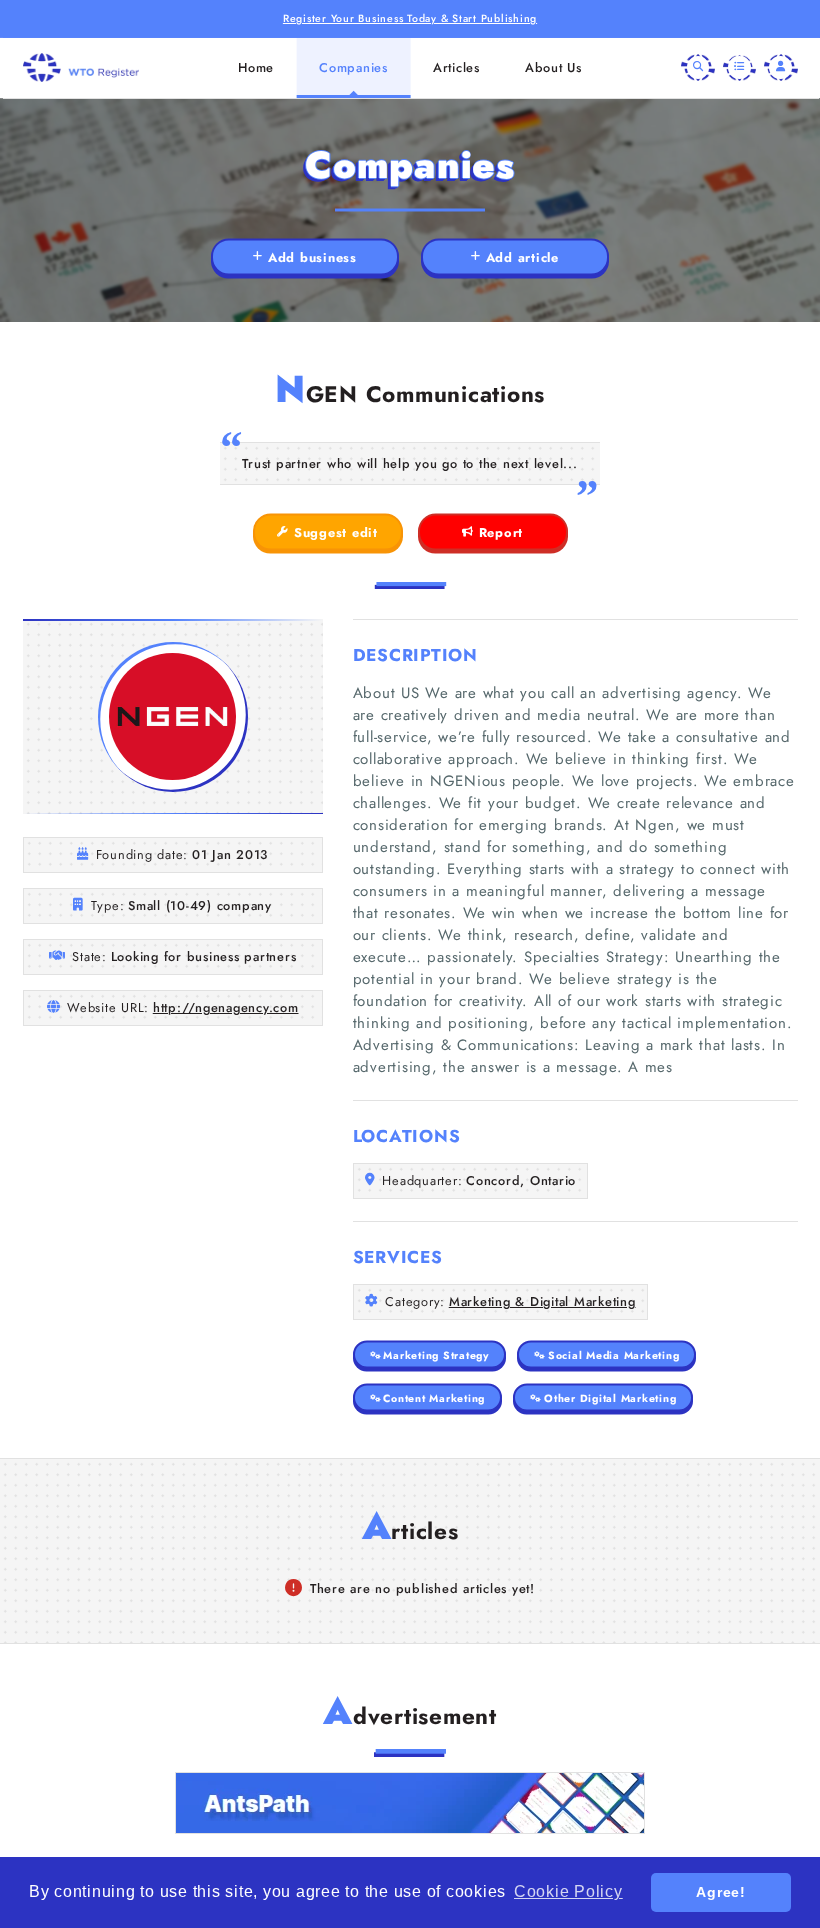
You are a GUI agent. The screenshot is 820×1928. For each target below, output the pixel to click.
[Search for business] (698, 68)
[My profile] (781, 68)
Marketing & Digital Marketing (542, 1301)
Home (256, 67)
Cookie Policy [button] (568, 1891)
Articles (456, 67)
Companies (353, 67)
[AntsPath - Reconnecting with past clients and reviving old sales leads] (410, 1803)
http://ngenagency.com (226, 1007)
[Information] (740, 68)
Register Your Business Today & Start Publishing (410, 18)
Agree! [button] (721, 1892)
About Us (553, 67)
